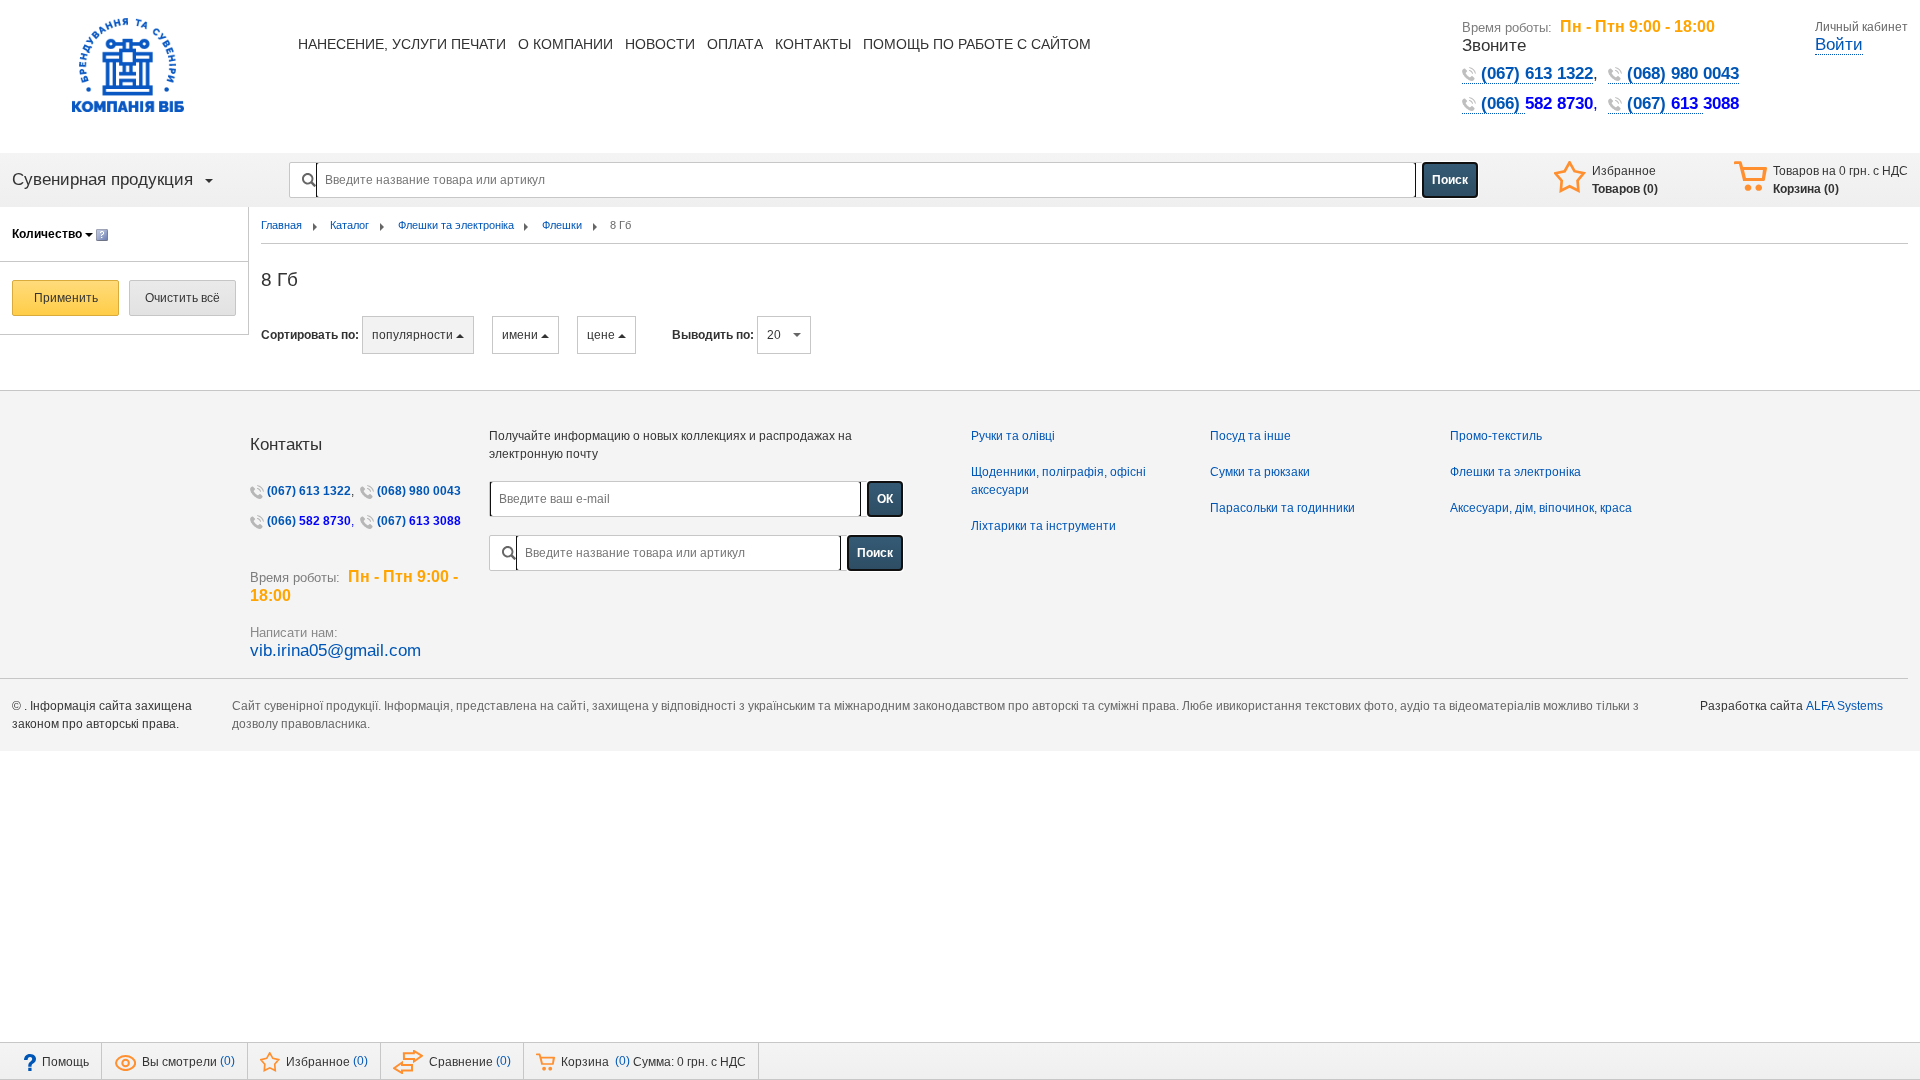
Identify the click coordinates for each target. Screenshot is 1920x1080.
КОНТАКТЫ (813, 44)
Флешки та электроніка (1515, 472)
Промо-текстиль (1496, 436)
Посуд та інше (1250, 436)
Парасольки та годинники (1282, 508)
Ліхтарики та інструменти (1043, 526)
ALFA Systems (1844, 706)
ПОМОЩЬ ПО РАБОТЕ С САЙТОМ (977, 44)
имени (521, 335)
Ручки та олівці (1013, 436)
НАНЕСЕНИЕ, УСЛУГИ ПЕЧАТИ (402, 44)
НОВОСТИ (660, 44)
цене (602, 335)
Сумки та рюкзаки (1260, 472)
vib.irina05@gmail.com (335, 650)
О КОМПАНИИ (565, 44)
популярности (414, 335)
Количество (48, 234)
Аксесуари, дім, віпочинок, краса (1541, 508)
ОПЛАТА (735, 44)
